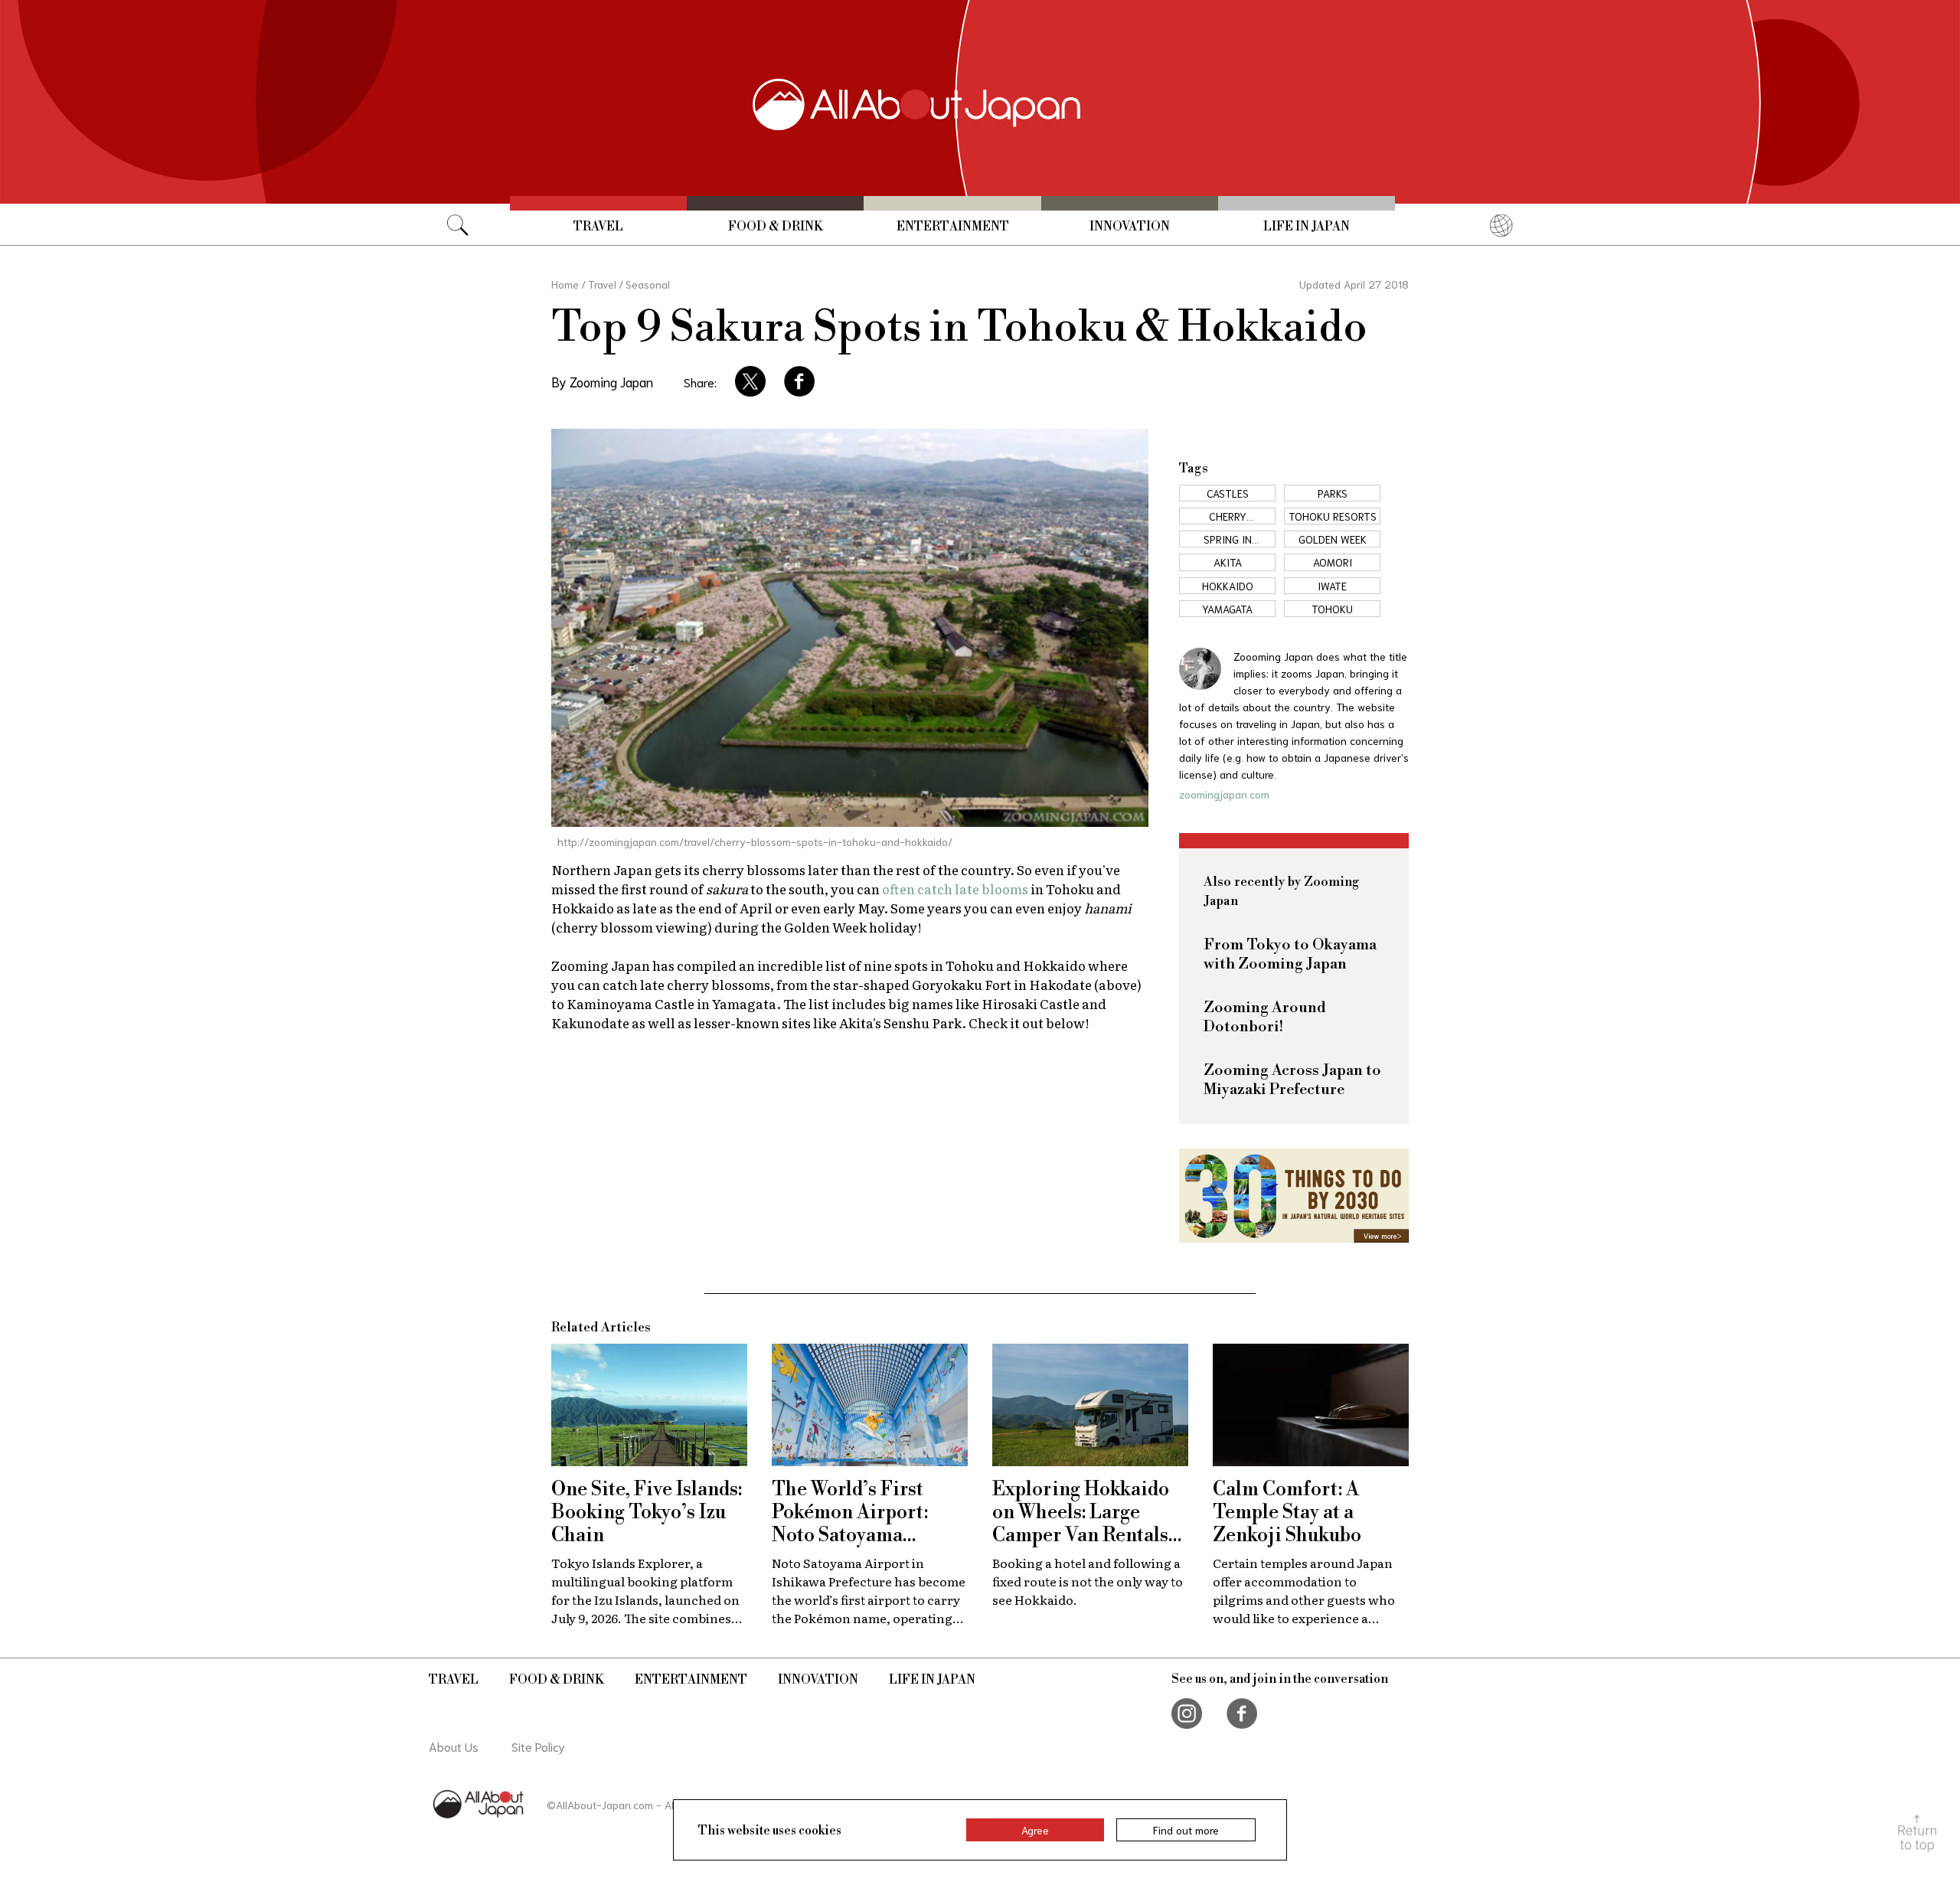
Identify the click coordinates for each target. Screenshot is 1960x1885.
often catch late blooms (955, 889)
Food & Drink (776, 227)
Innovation (1130, 227)
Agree (1035, 1830)
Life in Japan (1307, 227)
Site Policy (538, 1746)
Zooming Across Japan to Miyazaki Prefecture (1292, 1080)
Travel (598, 227)
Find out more (1186, 1830)
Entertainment (953, 227)
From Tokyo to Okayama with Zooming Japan (1290, 955)
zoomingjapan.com (1224, 794)
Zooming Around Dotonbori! (1265, 1018)
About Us (454, 1746)
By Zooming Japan (602, 381)
